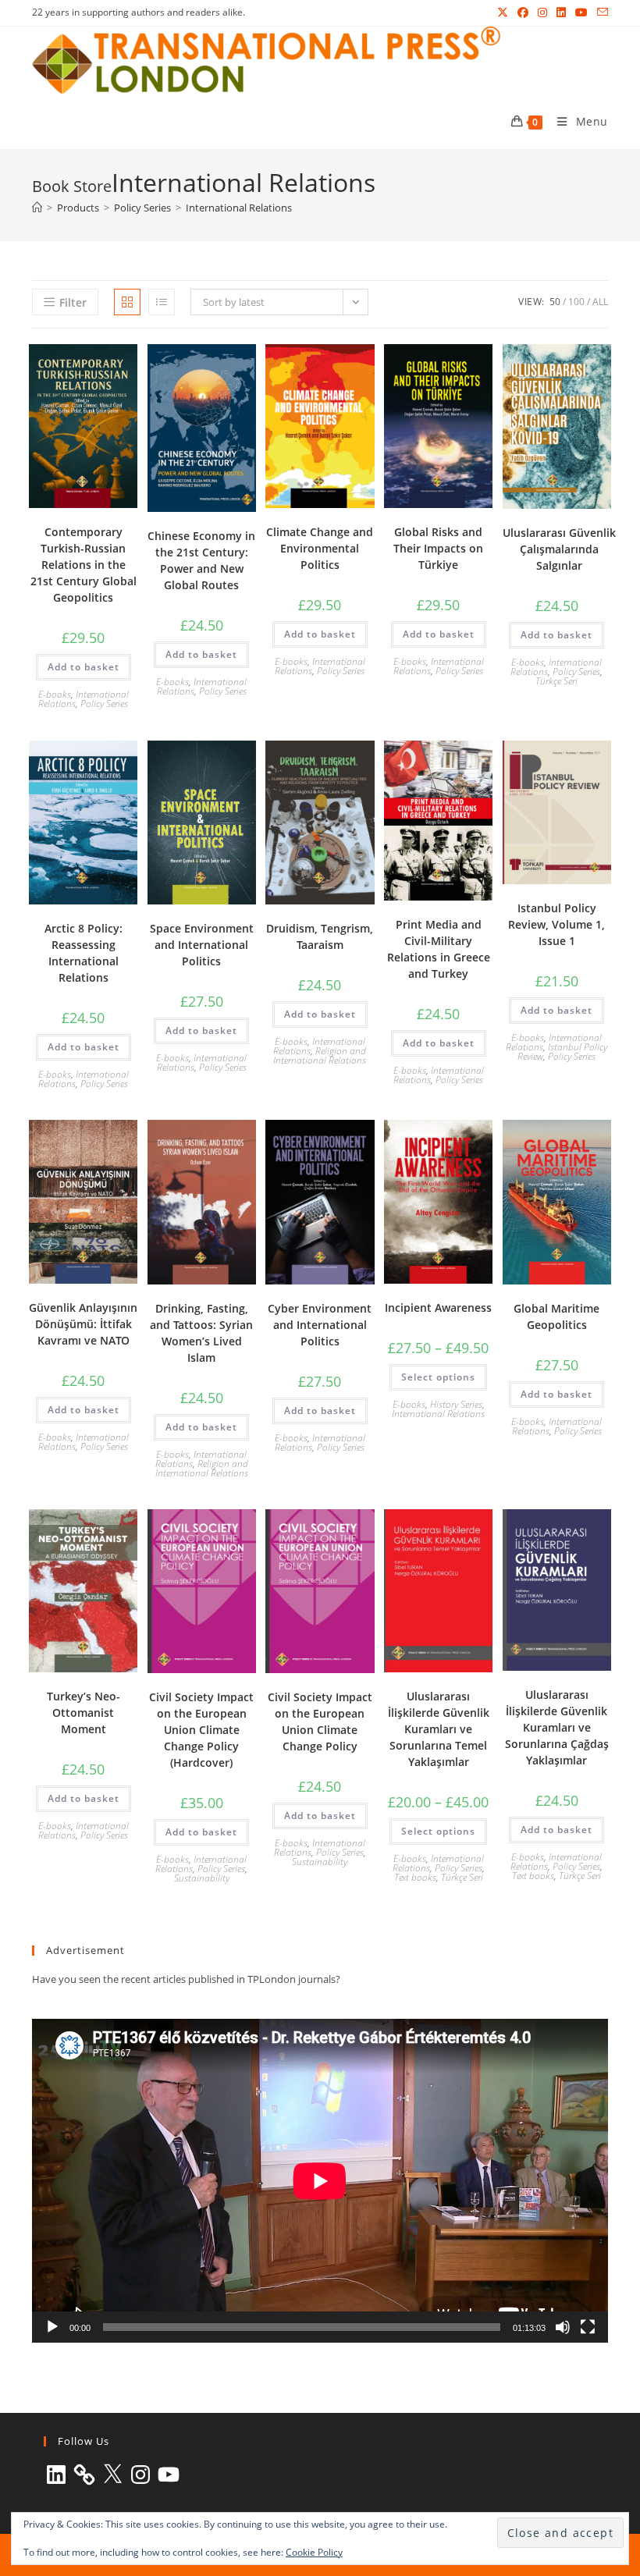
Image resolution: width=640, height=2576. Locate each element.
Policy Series (104, 704)
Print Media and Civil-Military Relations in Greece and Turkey (439, 949)
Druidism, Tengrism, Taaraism (320, 936)
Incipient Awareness (438, 1308)
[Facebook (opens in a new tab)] (523, 12)
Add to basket (84, 667)
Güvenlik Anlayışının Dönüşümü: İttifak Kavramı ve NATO (83, 1324)
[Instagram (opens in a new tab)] (542, 12)
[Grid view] (127, 302)
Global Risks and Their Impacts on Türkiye (438, 548)
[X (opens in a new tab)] (503, 12)
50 (555, 302)
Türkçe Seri (556, 681)
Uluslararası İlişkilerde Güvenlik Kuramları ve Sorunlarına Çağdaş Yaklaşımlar (557, 1727)
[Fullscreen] (588, 2327)
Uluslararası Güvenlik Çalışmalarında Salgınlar (559, 549)
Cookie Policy (314, 2552)
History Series (456, 1404)
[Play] (52, 2327)
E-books (55, 694)
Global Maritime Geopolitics (556, 1316)
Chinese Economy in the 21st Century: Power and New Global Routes (201, 560)
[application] (320, 2181)
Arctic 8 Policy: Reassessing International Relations (84, 953)
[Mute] (563, 2327)
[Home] (37, 208)
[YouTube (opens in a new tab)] (581, 12)
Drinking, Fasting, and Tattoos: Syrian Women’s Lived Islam (201, 1333)
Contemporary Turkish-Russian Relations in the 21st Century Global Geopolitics (84, 565)
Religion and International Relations (320, 1055)
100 (576, 302)
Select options (438, 1377)
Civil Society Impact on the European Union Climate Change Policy (320, 1721)
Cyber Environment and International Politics (320, 1325)
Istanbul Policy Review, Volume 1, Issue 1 (556, 924)
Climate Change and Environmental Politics (320, 548)
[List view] (162, 302)
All (600, 302)
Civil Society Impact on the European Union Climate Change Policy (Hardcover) (201, 1730)
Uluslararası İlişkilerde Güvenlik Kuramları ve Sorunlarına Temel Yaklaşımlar (439, 1729)
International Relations (239, 208)
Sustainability (202, 1878)
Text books (415, 1877)
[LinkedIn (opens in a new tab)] (561, 12)
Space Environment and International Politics (202, 945)
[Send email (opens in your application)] (600, 12)
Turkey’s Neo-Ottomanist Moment (84, 1713)
